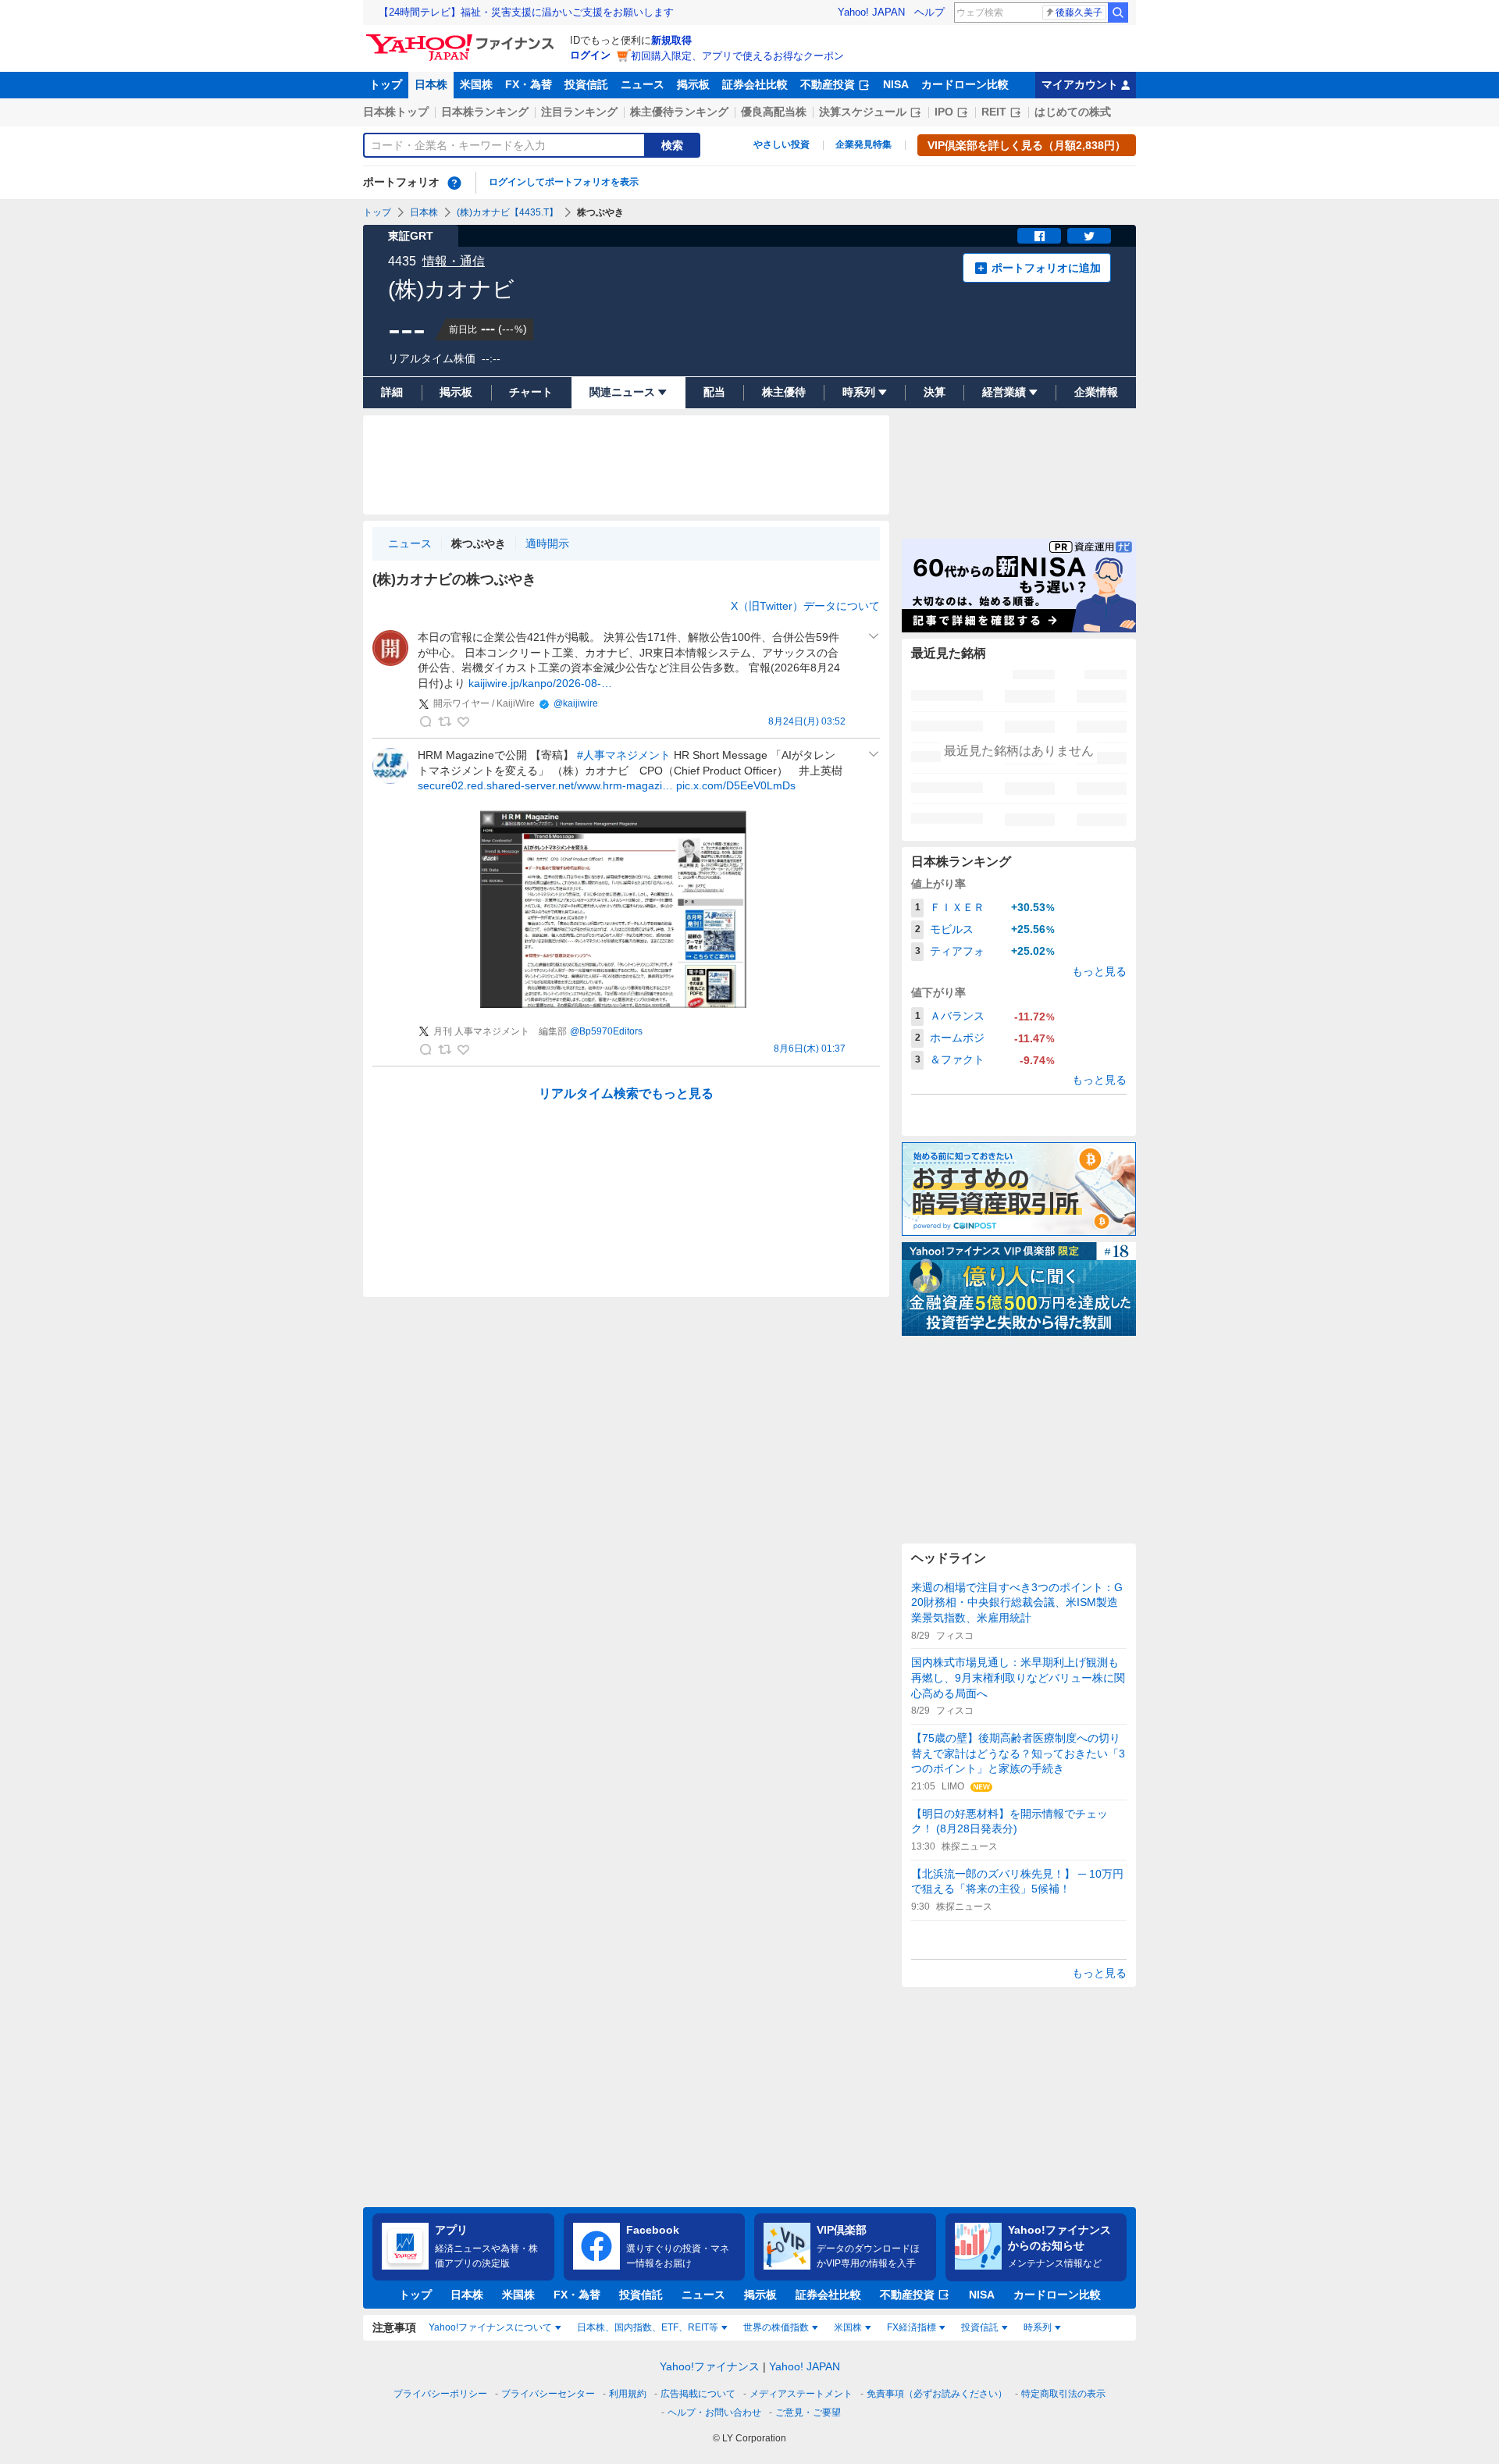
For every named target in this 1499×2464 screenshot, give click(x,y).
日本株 (431, 84)
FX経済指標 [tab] (912, 2327)
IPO (944, 112)
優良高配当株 (774, 112)
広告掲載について (698, 2394)
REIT (994, 112)
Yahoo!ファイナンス (710, 2366)
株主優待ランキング (679, 112)
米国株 (476, 84)
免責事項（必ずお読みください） (937, 2394)
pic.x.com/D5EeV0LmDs (736, 785)
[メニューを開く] (874, 636)
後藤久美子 (1079, 12)
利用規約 (628, 2394)
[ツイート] (1089, 236)
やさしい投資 (782, 144)
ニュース (643, 84)
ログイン (590, 55)
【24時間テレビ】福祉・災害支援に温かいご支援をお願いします (526, 12)
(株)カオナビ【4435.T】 (507, 212)
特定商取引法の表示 (1063, 2394)
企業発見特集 (863, 144)
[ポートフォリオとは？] (454, 183)
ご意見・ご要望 (808, 2412)
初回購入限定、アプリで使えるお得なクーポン (737, 56)
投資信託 (586, 84)
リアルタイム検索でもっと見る (626, 1093)
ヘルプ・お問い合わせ (714, 2412)
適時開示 (547, 543)
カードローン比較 (965, 84)
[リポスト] (444, 721)
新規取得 (671, 40)
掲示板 (693, 84)
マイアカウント (1080, 84)
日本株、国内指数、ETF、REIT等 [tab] (648, 2327)
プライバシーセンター (548, 2394)
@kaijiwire (576, 703)
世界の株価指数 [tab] (776, 2327)
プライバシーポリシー (440, 2394)
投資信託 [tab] (980, 2327)
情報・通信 (454, 261)
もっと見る (1099, 971)
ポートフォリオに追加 (1046, 268)
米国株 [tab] (848, 2327)
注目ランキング (579, 112)
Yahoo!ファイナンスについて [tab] (490, 2327)
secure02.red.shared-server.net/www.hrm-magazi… (545, 785)
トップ (386, 84)
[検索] (1118, 12)
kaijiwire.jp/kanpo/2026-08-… (540, 683)
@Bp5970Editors (606, 1031)
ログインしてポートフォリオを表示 (564, 182)
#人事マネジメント (624, 755)
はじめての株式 (1073, 112)
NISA (896, 84)
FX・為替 (529, 84)
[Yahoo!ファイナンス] (463, 38)
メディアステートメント (801, 2394)
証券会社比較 (755, 84)
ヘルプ (929, 12)
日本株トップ (396, 112)
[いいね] (463, 721)
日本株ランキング (485, 112)
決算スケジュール (863, 112)
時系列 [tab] (1038, 2327)
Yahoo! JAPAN (871, 12)
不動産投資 (828, 84)
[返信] (425, 721)
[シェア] (1039, 236)
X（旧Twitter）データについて (805, 606)
